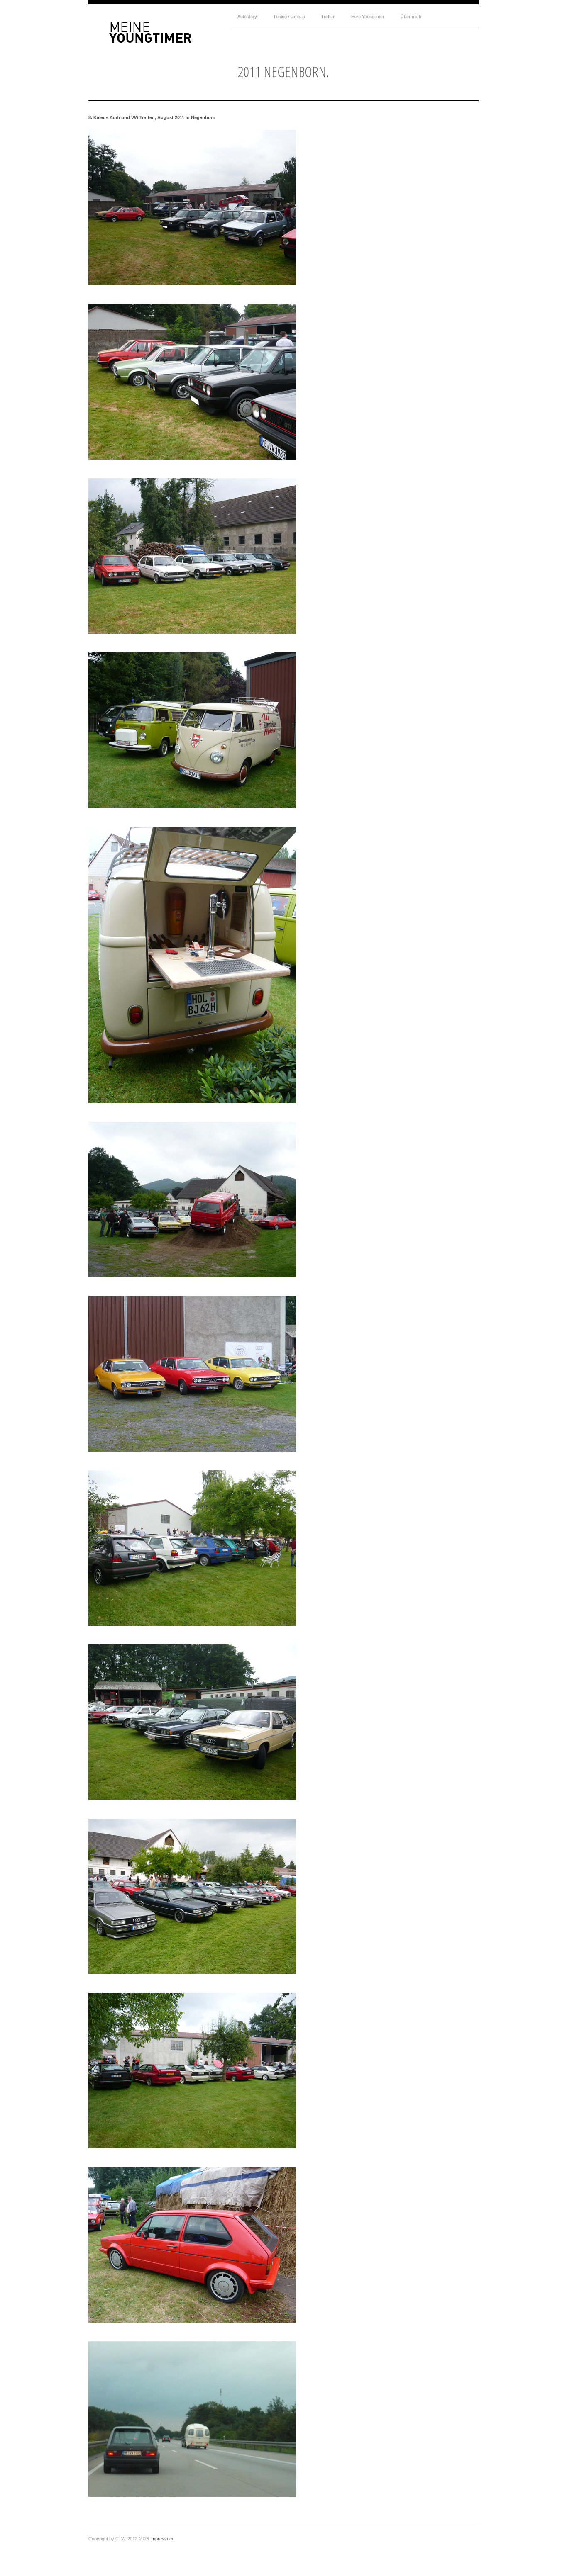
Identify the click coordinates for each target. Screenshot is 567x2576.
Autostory (247, 17)
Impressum (162, 2539)
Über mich (411, 17)
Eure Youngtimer (368, 17)
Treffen (328, 17)
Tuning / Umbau (289, 17)
